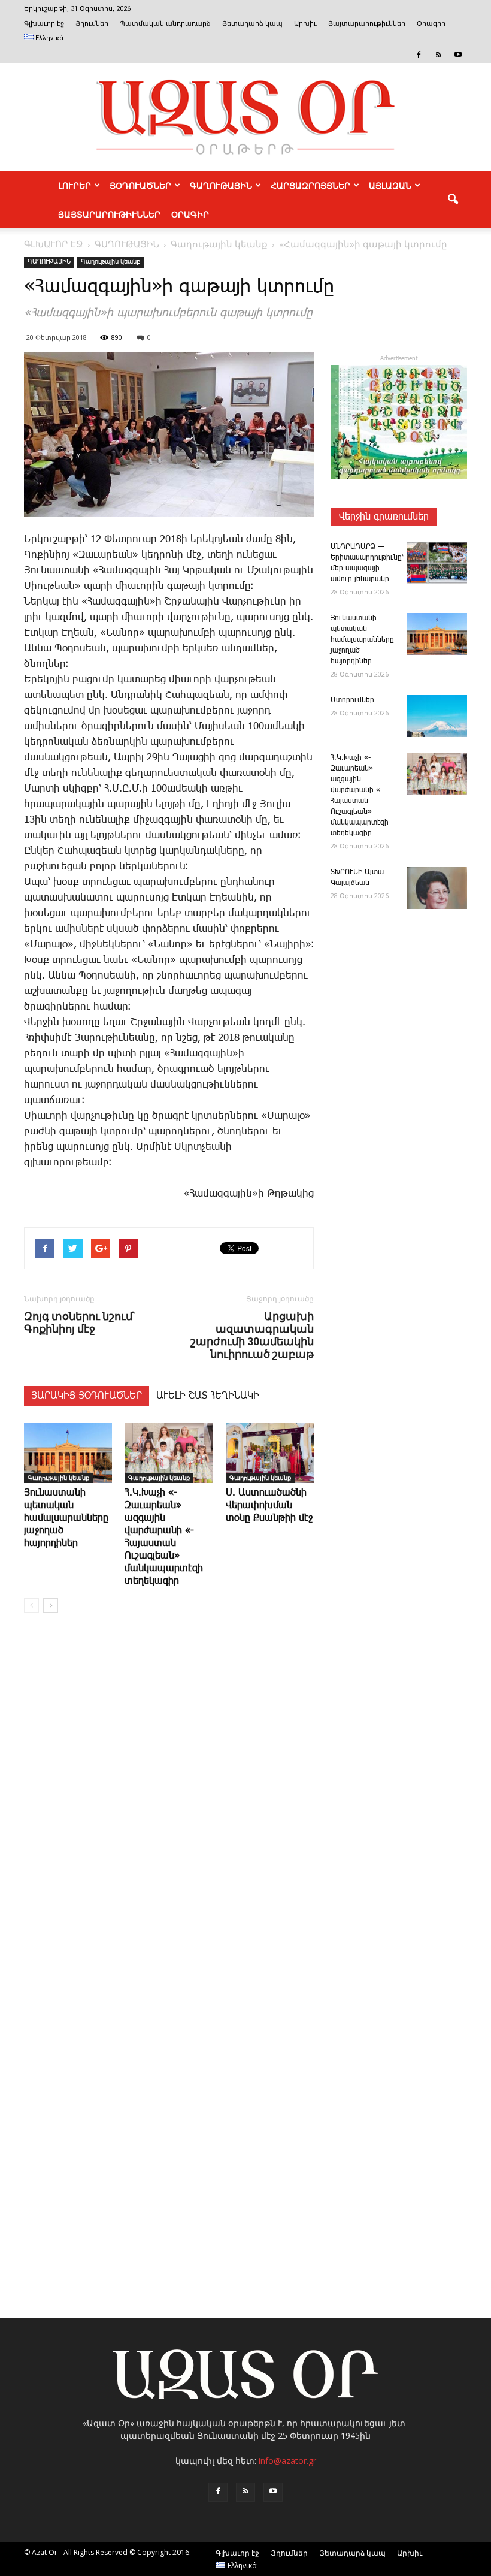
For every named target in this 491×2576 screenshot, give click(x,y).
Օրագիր (431, 24)
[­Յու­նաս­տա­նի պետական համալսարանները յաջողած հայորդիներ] (68, 1453)
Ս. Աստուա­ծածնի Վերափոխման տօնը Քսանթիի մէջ (269, 1506)
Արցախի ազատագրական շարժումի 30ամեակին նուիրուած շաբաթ (252, 1335)
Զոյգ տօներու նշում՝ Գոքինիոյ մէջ (79, 1322)
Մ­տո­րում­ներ (352, 700)
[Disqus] (169, 1804)
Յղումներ (92, 24)
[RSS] (438, 55)
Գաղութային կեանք (110, 262)
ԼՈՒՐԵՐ (75, 185)
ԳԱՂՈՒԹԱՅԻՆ (221, 185)
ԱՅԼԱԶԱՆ (390, 185)
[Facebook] (419, 55)
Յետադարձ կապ (252, 24)
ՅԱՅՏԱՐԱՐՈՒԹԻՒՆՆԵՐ (109, 214)
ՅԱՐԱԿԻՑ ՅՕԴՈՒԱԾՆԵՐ (87, 1396)
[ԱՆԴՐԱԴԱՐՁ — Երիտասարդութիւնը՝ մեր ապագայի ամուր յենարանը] (437, 563)
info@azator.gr (287, 2461)
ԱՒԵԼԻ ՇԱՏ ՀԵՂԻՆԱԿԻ (208, 1396)
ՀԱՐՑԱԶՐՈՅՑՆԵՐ (310, 185)
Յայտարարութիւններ (367, 24)
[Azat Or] (245, 117)
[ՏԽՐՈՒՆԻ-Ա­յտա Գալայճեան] (437, 888)
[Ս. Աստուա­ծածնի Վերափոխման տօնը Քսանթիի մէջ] (270, 1453)
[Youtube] (458, 55)
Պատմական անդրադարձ (165, 24)
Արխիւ (305, 24)
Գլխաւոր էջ (44, 24)
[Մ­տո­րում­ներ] (437, 716)
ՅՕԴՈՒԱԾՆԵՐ (140, 185)
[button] (453, 200)
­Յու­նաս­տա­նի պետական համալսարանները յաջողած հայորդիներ (66, 1518)
